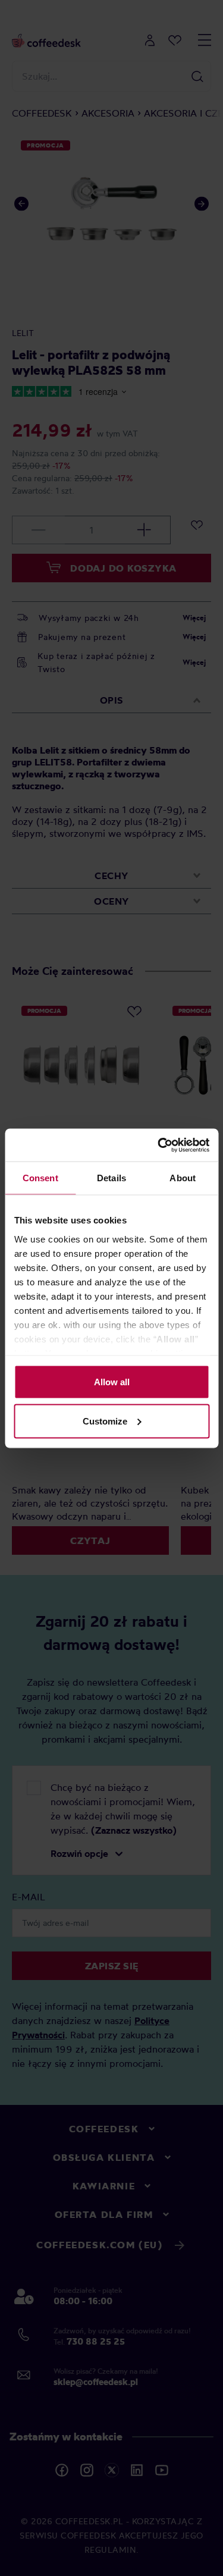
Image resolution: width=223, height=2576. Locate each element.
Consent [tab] (40, 1178)
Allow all (112, 1382)
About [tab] (183, 1178)
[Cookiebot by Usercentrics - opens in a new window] (159, 1145)
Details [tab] (111, 1178)
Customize (105, 1421)
